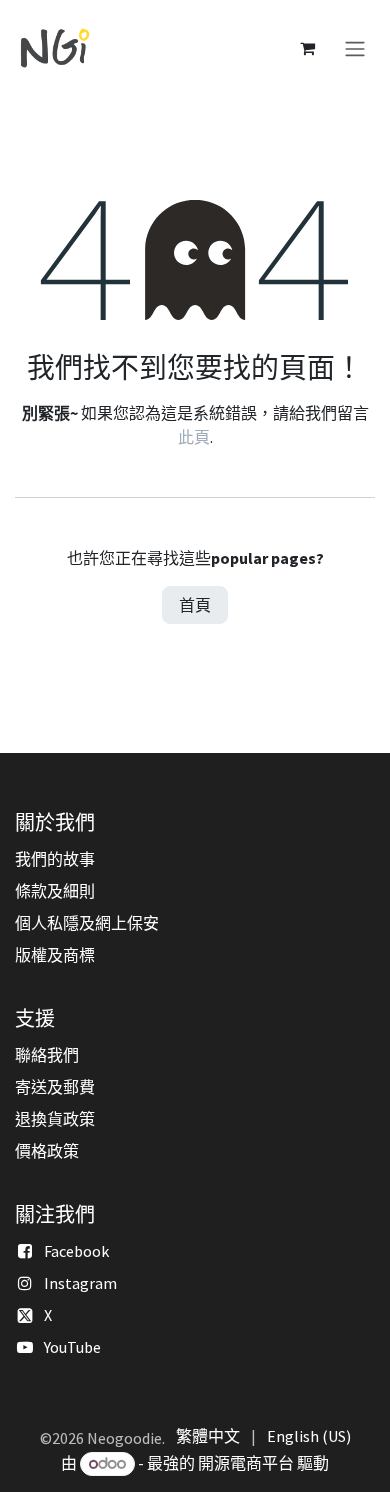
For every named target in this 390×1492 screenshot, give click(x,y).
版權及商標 (55, 955)
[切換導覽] (355, 48)
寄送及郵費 (55, 1087)
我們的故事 (55, 859)
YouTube (72, 1347)
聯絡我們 (47, 1055)
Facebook (76, 1251)
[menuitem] (208, 1436)
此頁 (194, 437)
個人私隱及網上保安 (87, 923)
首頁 (195, 605)
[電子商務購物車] (307, 48)
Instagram (80, 1283)
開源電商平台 (246, 1463)
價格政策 (47, 1151)
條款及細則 (55, 891)
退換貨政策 (55, 1119)
